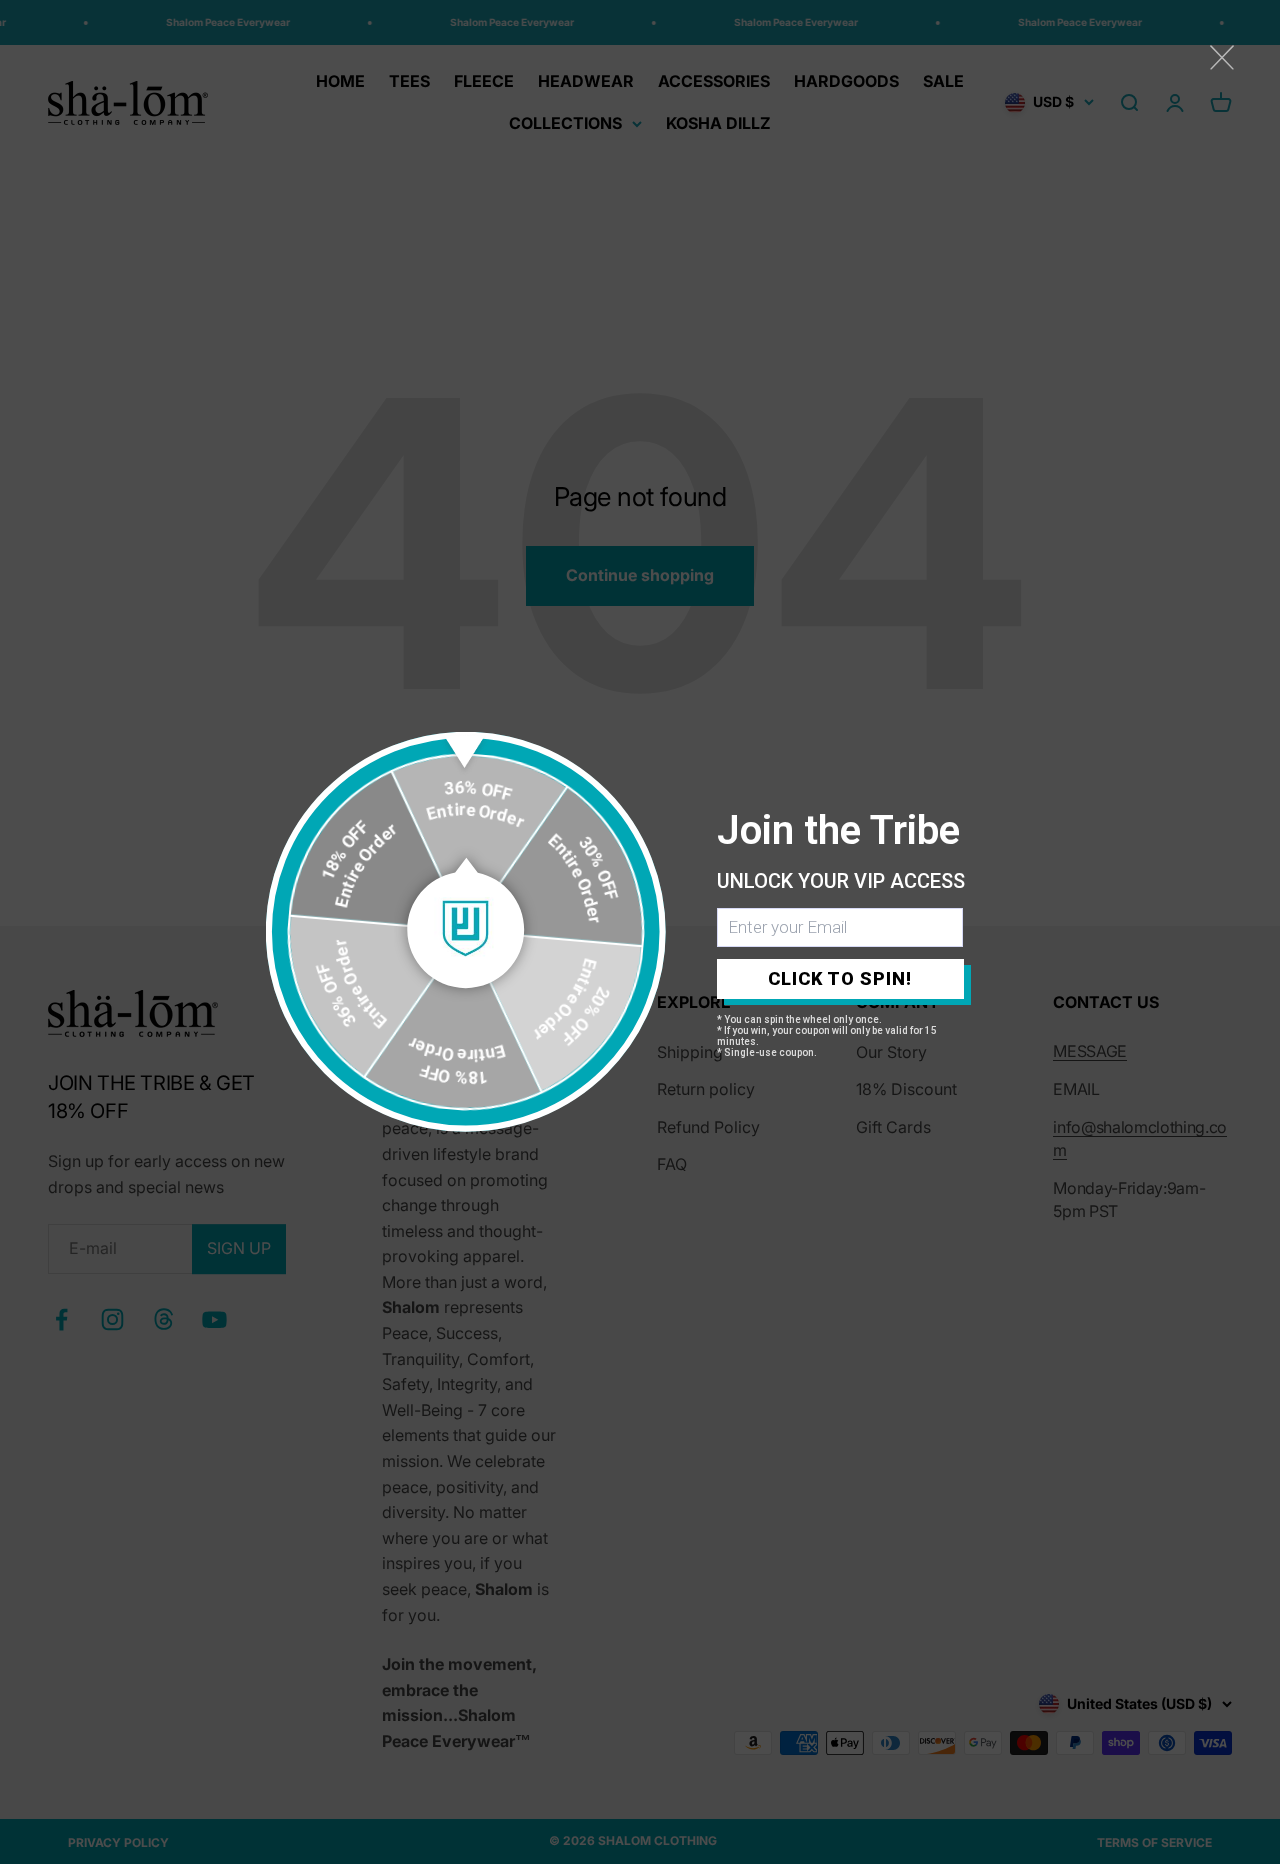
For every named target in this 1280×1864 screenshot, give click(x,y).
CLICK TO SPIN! (840, 978)
